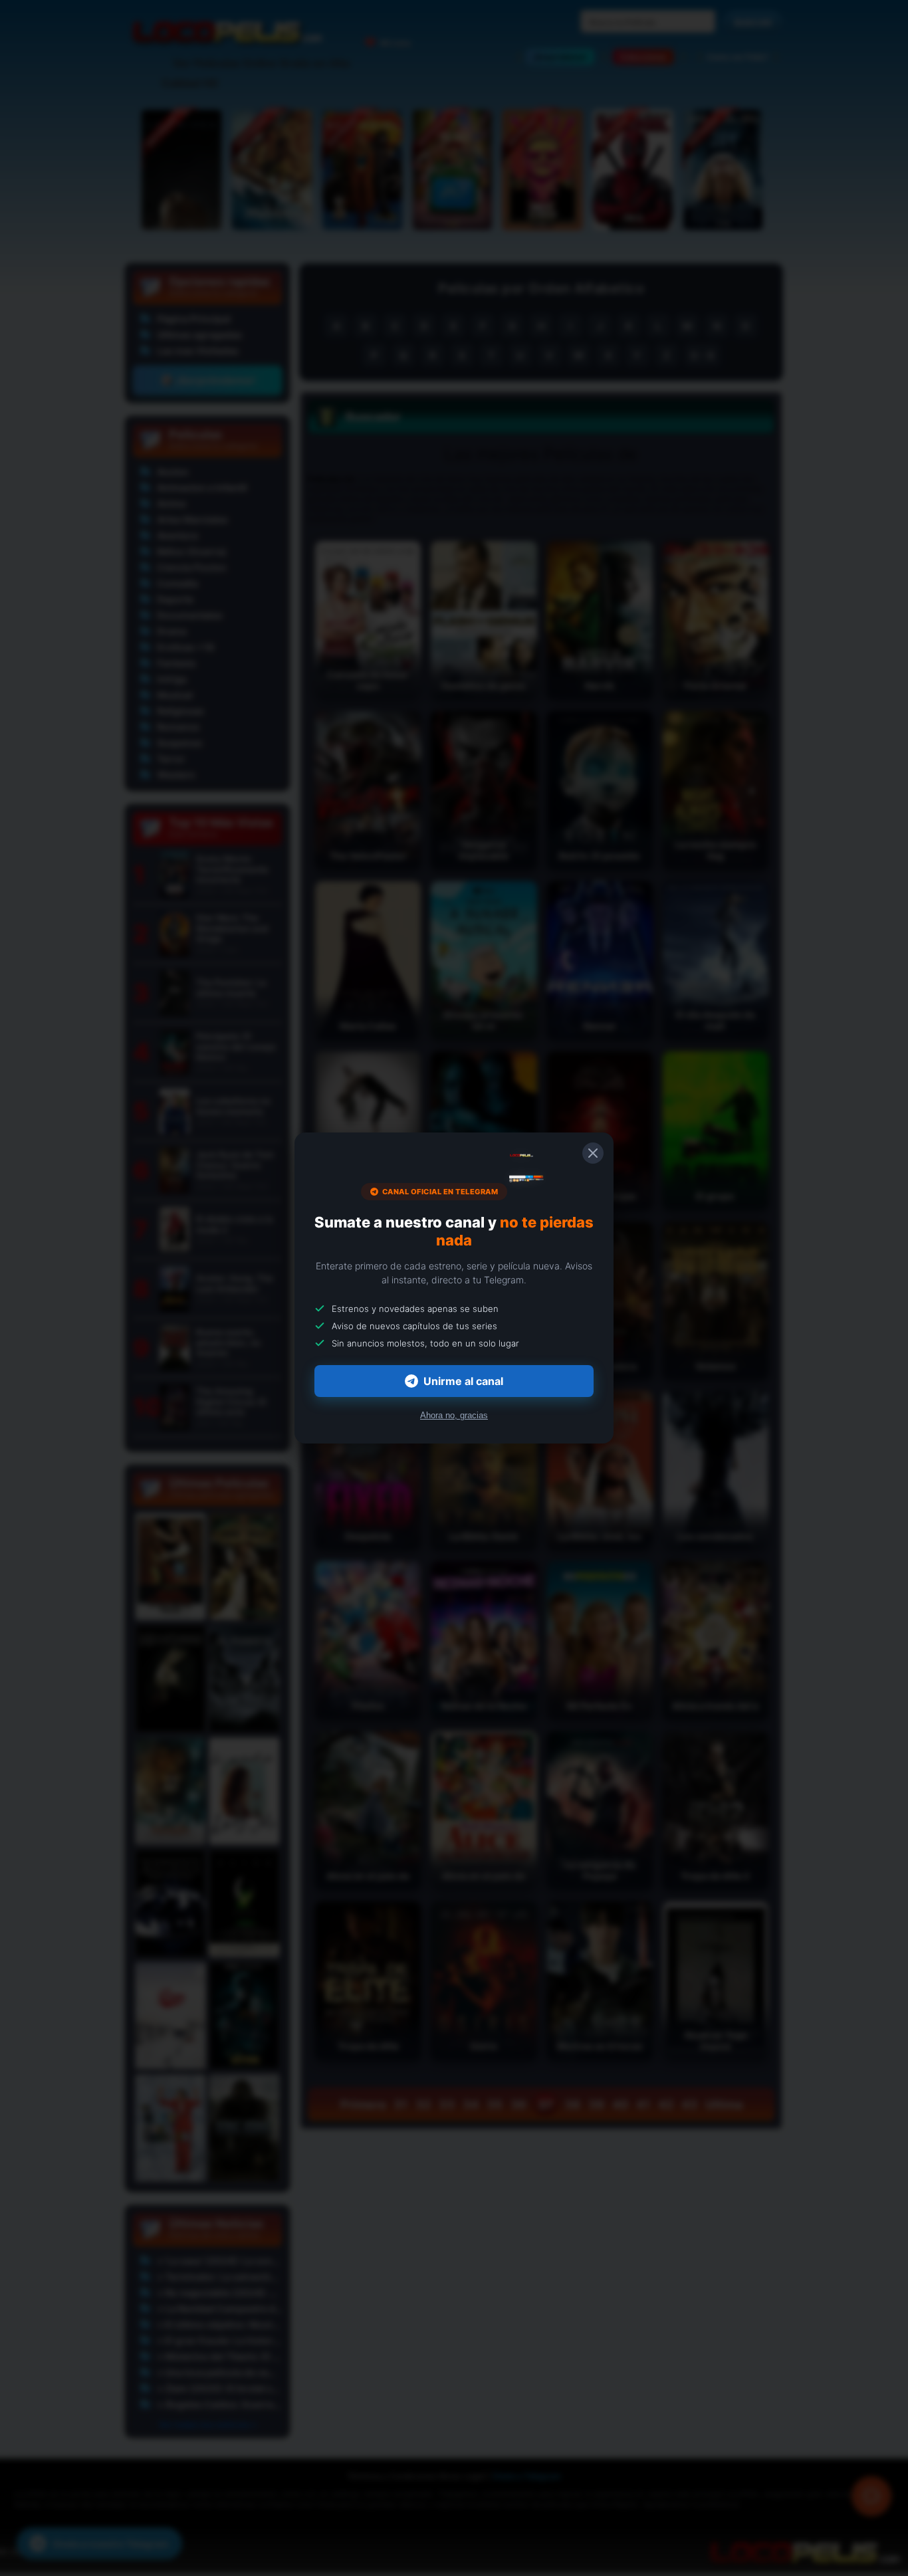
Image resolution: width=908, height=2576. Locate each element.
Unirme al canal (463, 1381)
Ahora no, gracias (454, 1415)
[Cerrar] (593, 1153)
